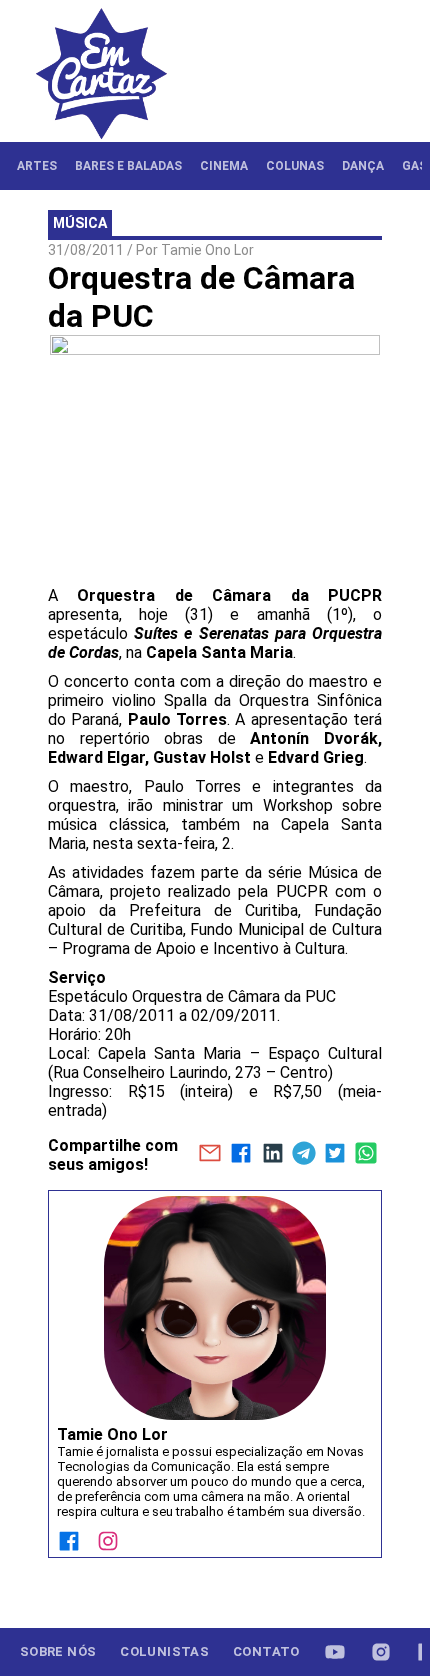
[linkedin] (272, 1155)
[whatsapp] (366, 1155)
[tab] (37, 166)
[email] (209, 1155)
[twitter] (334, 1155)
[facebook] (241, 1155)
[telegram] (303, 1155)
